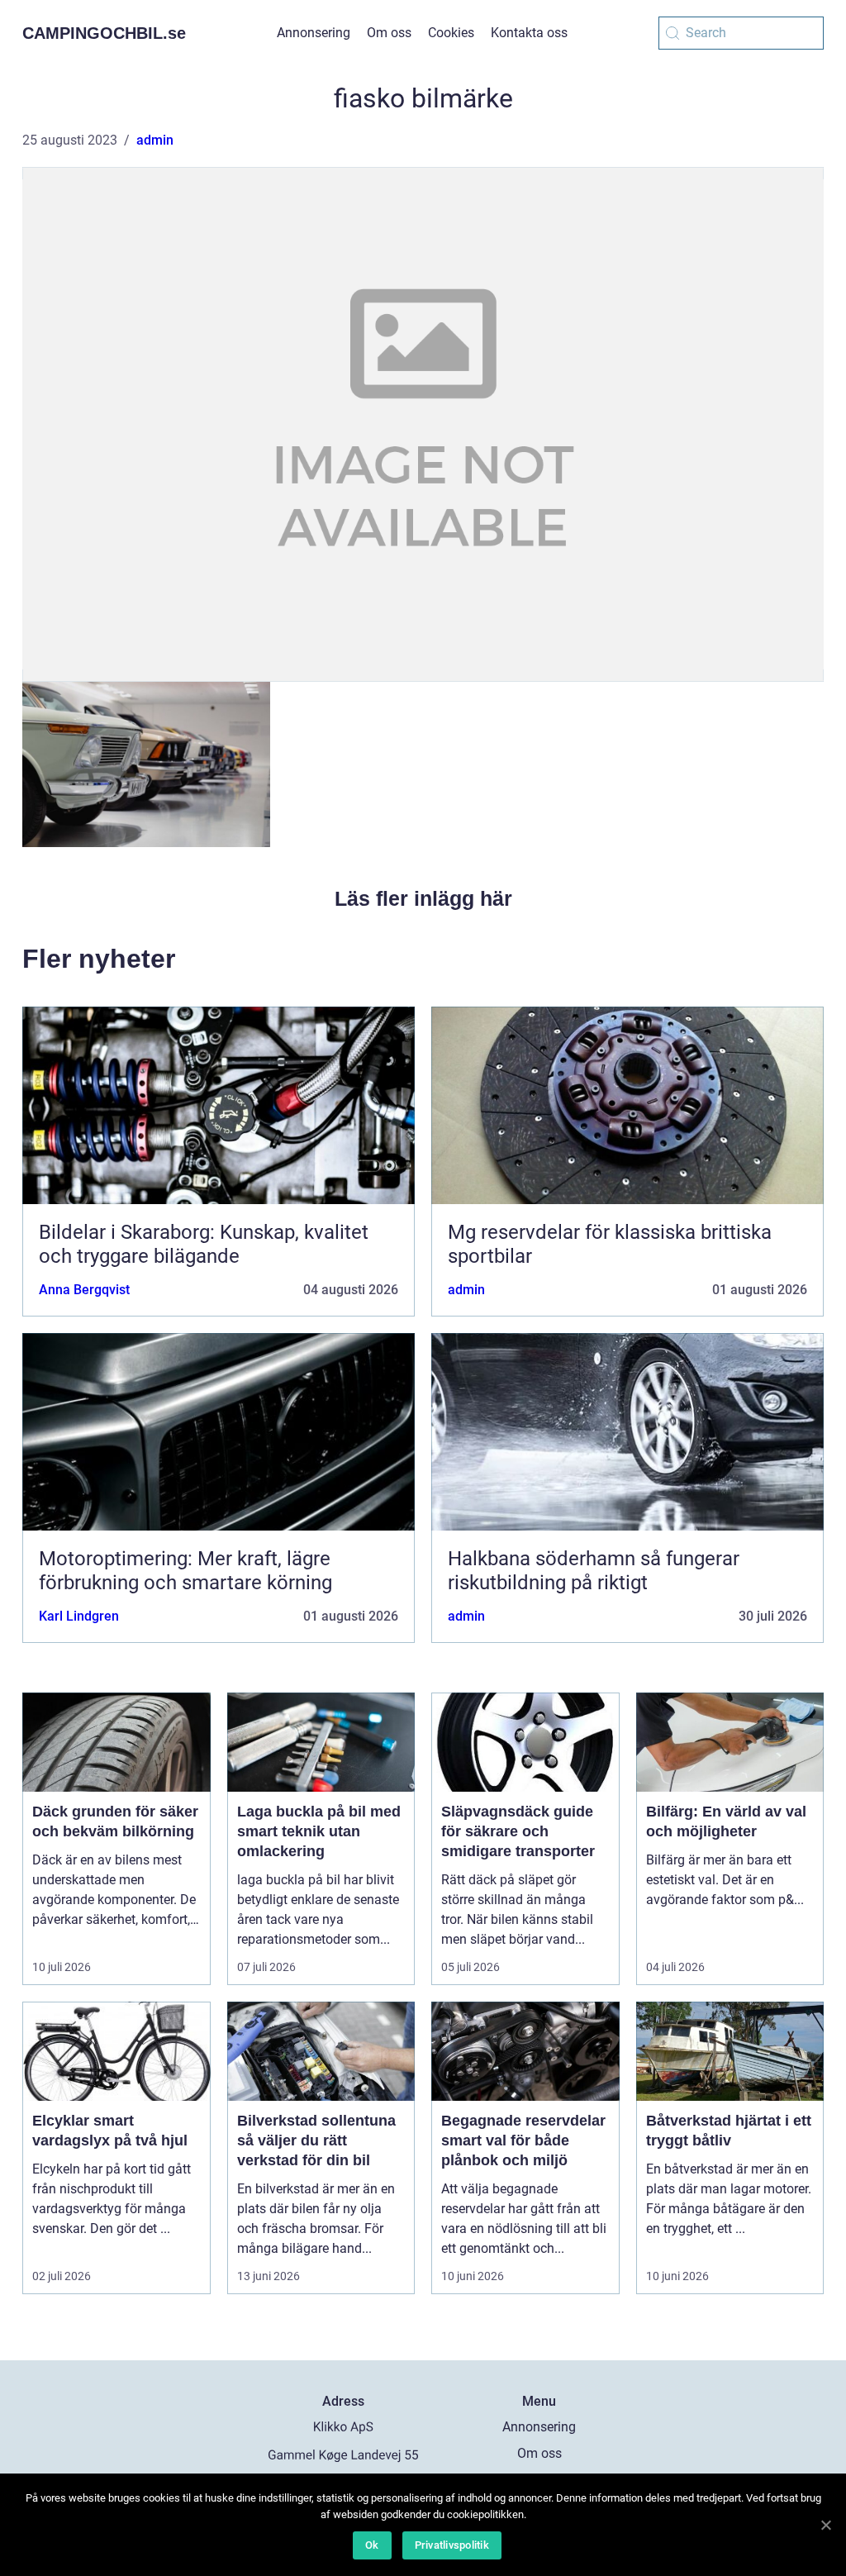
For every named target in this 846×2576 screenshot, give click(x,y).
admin (155, 140)
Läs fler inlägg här (423, 898)
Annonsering (314, 33)
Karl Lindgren (79, 1616)
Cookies (451, 33)
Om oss (389, 33)
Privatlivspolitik (452, 2545)
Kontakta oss (529, 33)
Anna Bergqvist (84, 1290)
